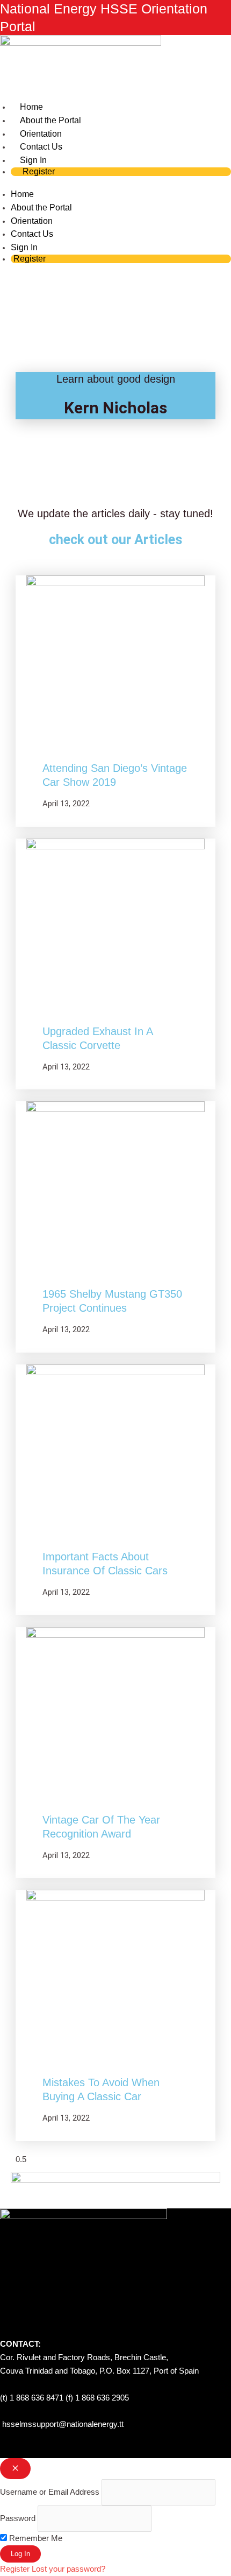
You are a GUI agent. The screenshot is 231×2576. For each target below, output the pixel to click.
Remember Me (35, 2538)
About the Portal (41, 207)
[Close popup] (15, 2469)
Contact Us (32, 234)
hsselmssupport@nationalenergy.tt (63, 2424)
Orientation (32, 221)
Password (18, 2518)
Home (22, 194)
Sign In (24, 247)
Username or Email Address (50, 2492)
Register (39, 171)
